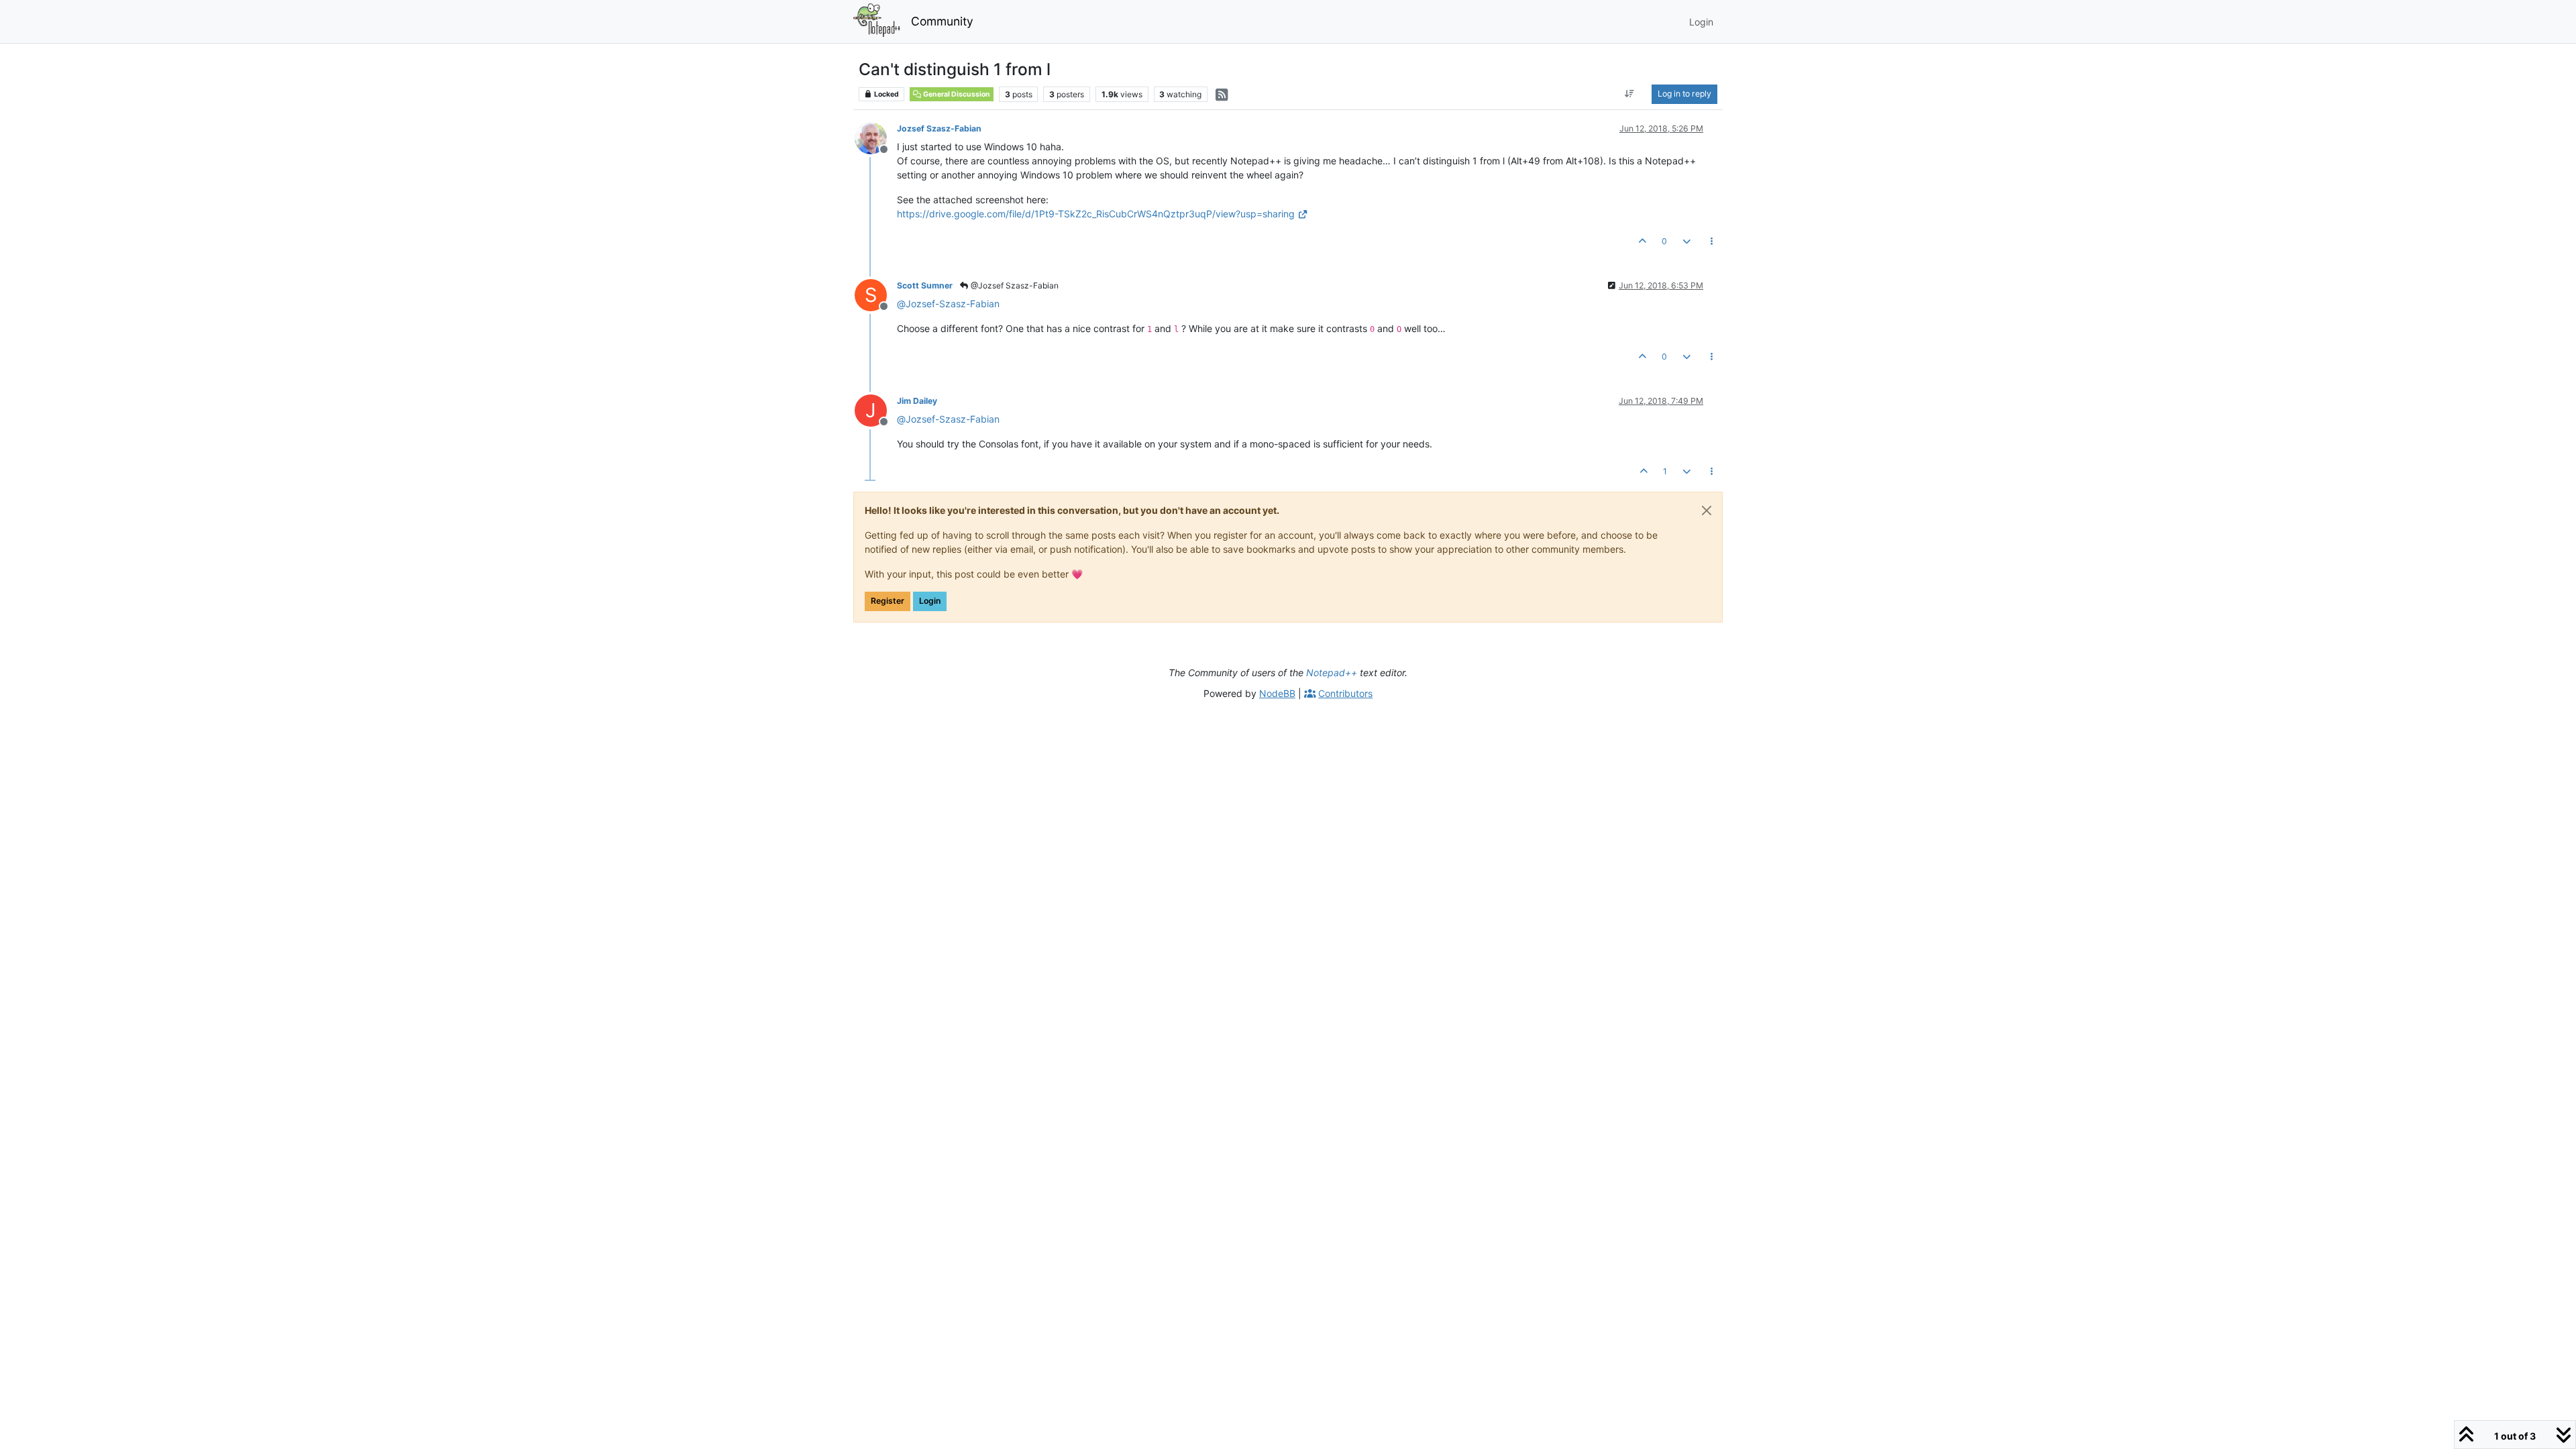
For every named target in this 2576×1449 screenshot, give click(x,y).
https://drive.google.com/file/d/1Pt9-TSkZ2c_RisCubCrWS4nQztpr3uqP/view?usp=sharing (1096, 214)
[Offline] (876, 137)
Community (942, 21)
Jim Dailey (917, 401)
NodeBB (1277, 693)
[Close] (1707, 511)
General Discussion (956, 94)
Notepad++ (1332, 673)
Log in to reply (1684, 94)
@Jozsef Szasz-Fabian (1014, 285)
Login (930, 601)
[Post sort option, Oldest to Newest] (1630, 94)
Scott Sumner (925, 285)
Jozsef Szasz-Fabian (939, 128)
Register (888, 601)
